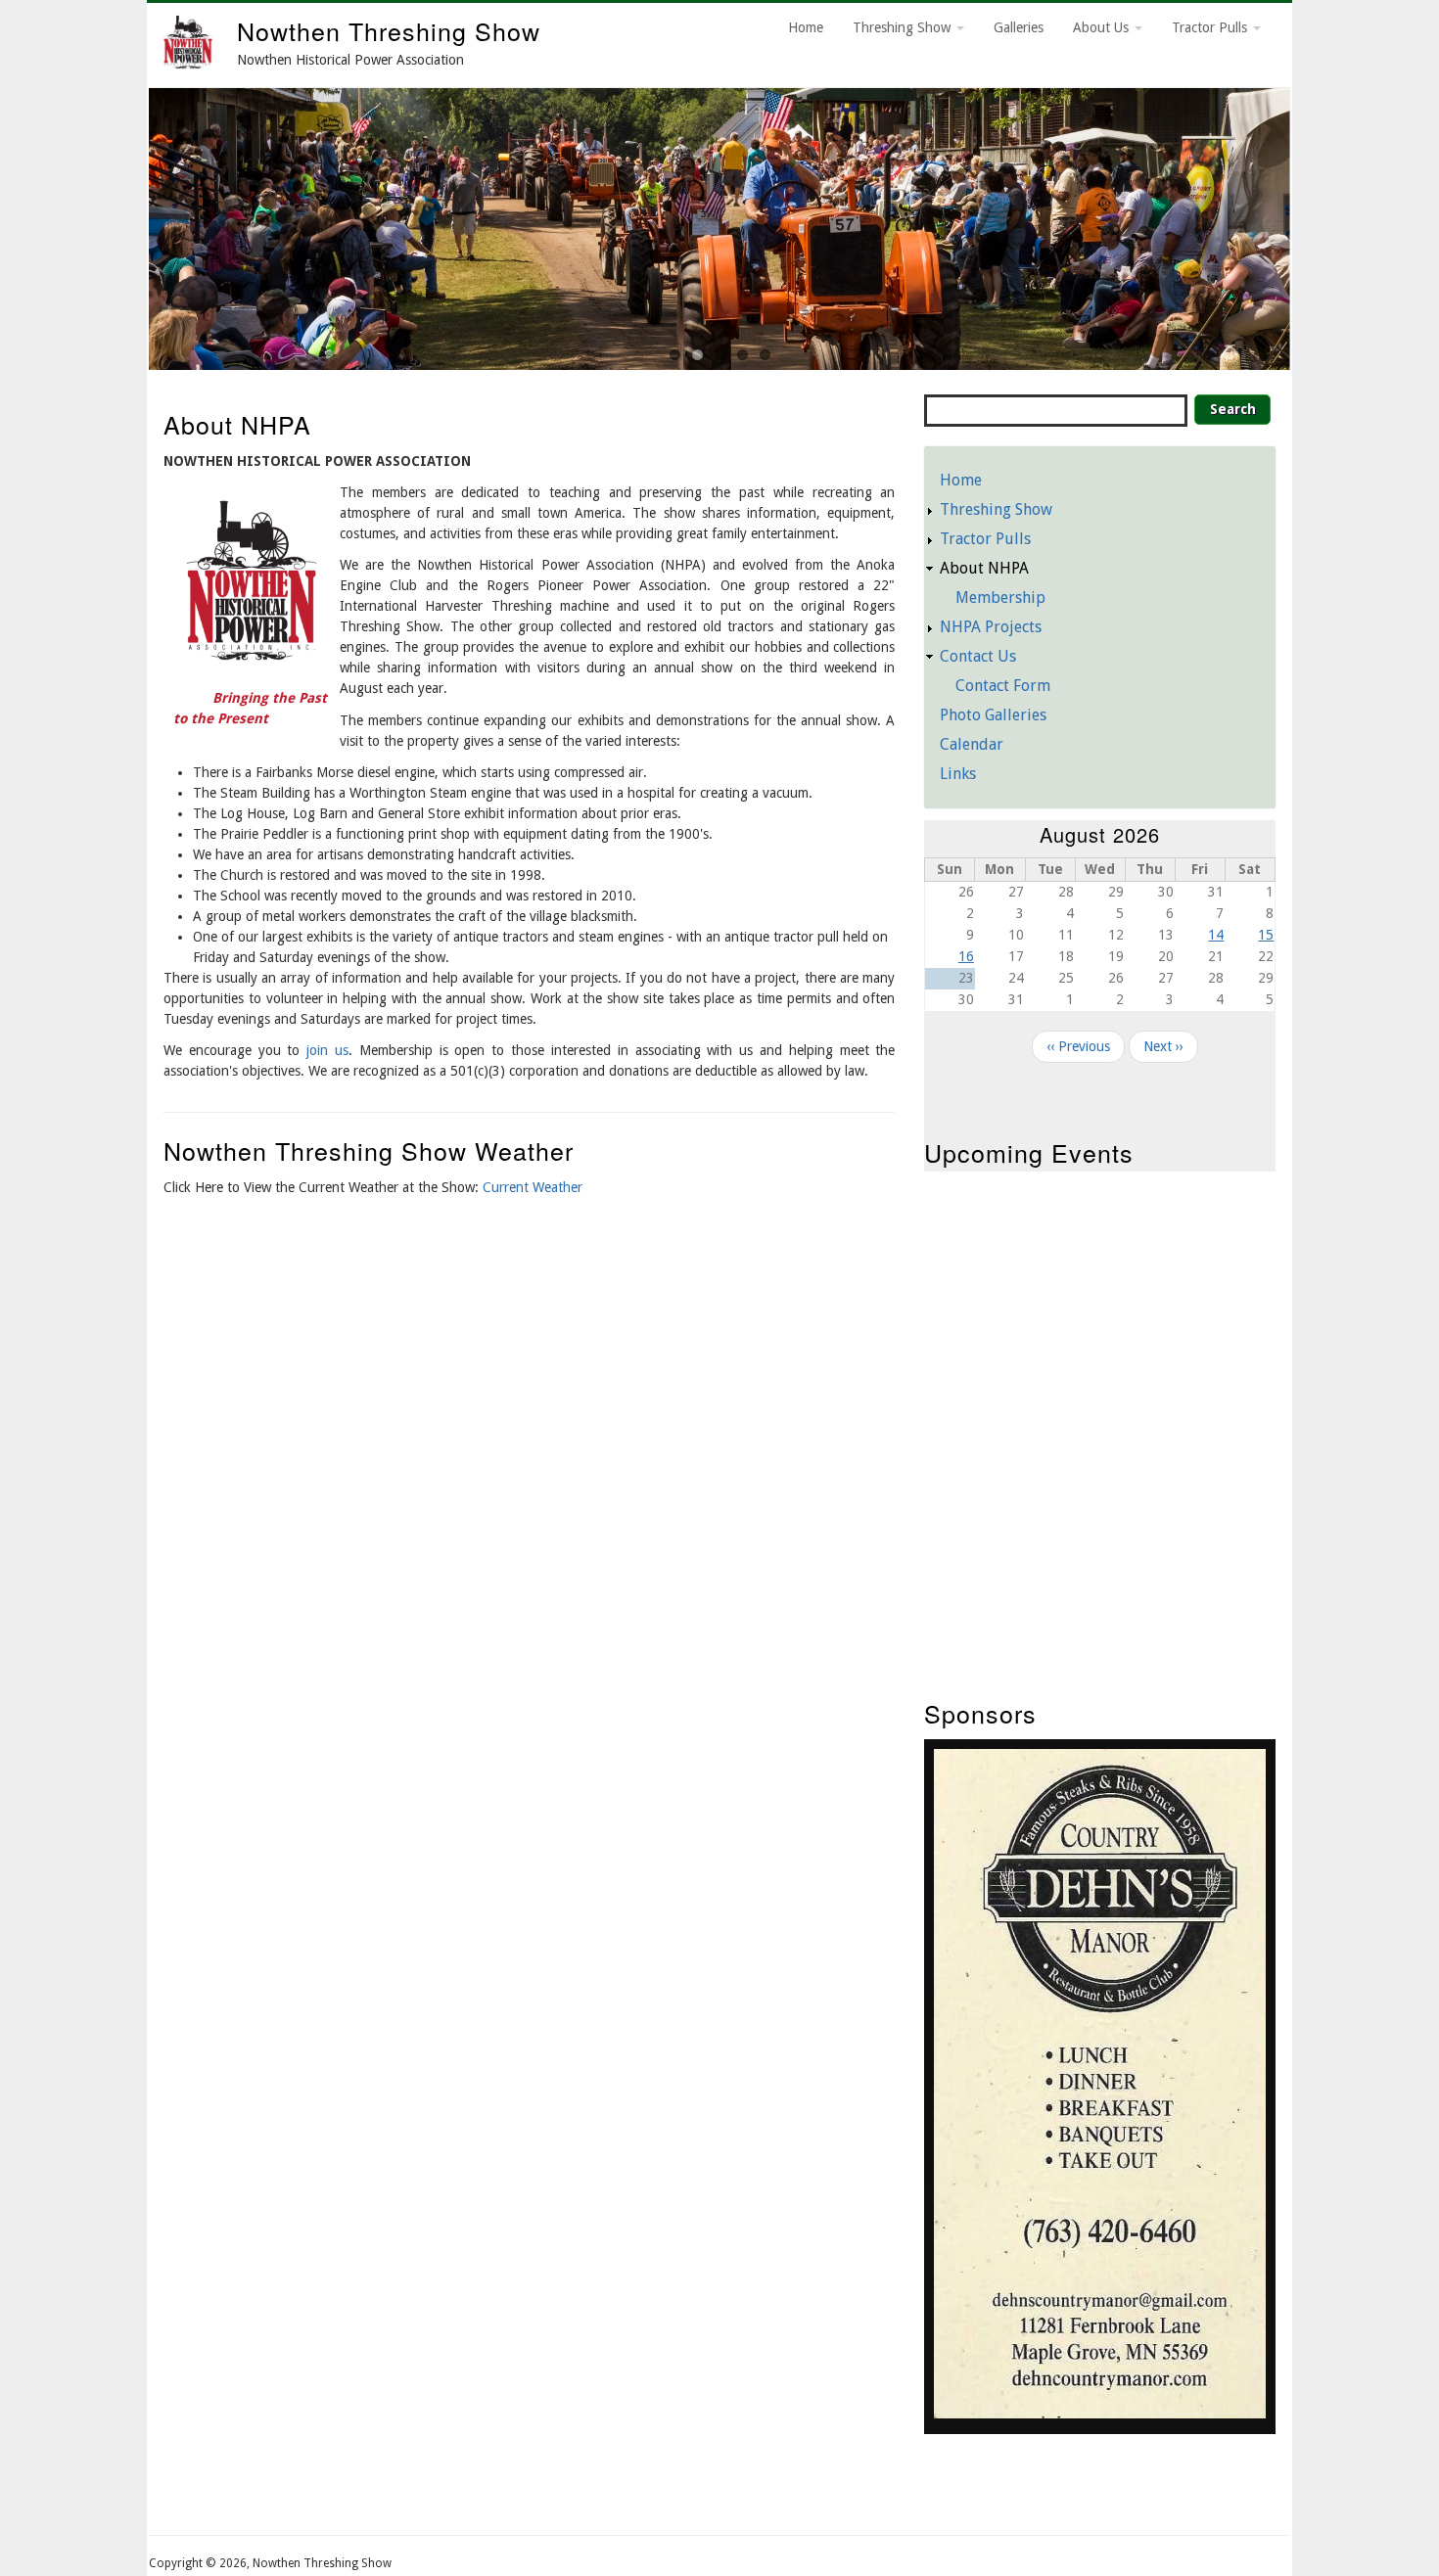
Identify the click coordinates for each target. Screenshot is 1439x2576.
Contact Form (1003, 686)
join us (327, 1050)
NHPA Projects (991, 627)
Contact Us (978, 656)
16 (966, 956)
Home (806, 27)
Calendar (972, 744)
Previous (124, 224)
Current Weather (533, 1187)
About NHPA (984, 568)
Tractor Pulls (1211, 27)
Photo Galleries (993, 715)
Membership (1000, 598)
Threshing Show (904, 27)
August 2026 (1100, 834)
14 (1216, 935)
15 (1266, 935)
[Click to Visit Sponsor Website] (1100, 2414)
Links (958, 774)
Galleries (1019, 27)
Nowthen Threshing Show (389, 30)
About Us (1103, 27)
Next (1315, 224)
